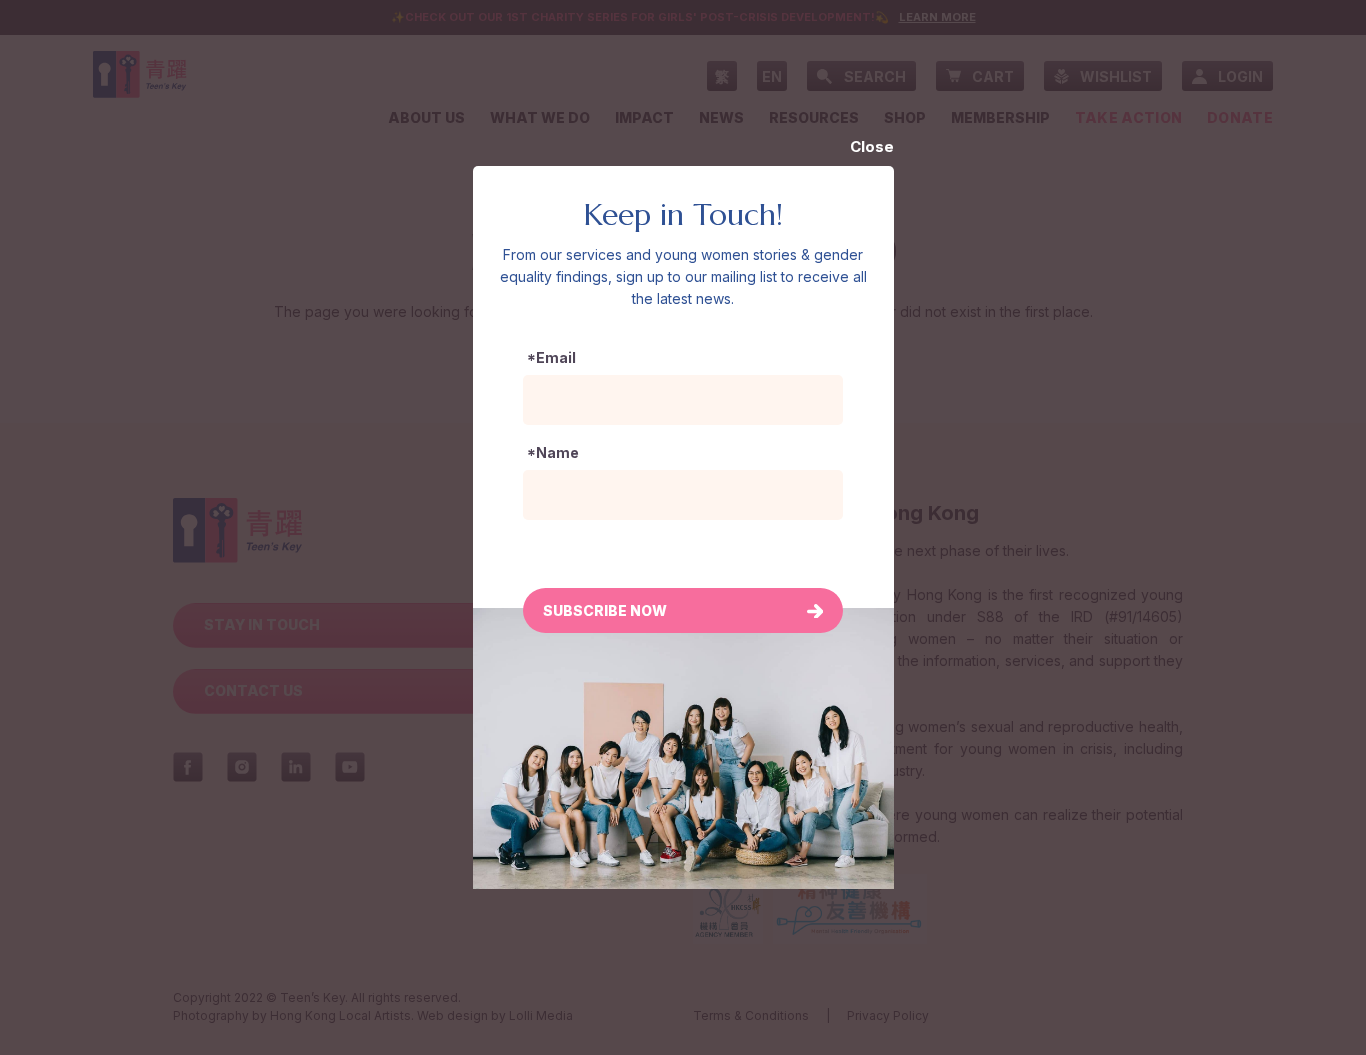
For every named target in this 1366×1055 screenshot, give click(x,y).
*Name (553, 452)
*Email (551, 357)
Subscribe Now (605, 610)
